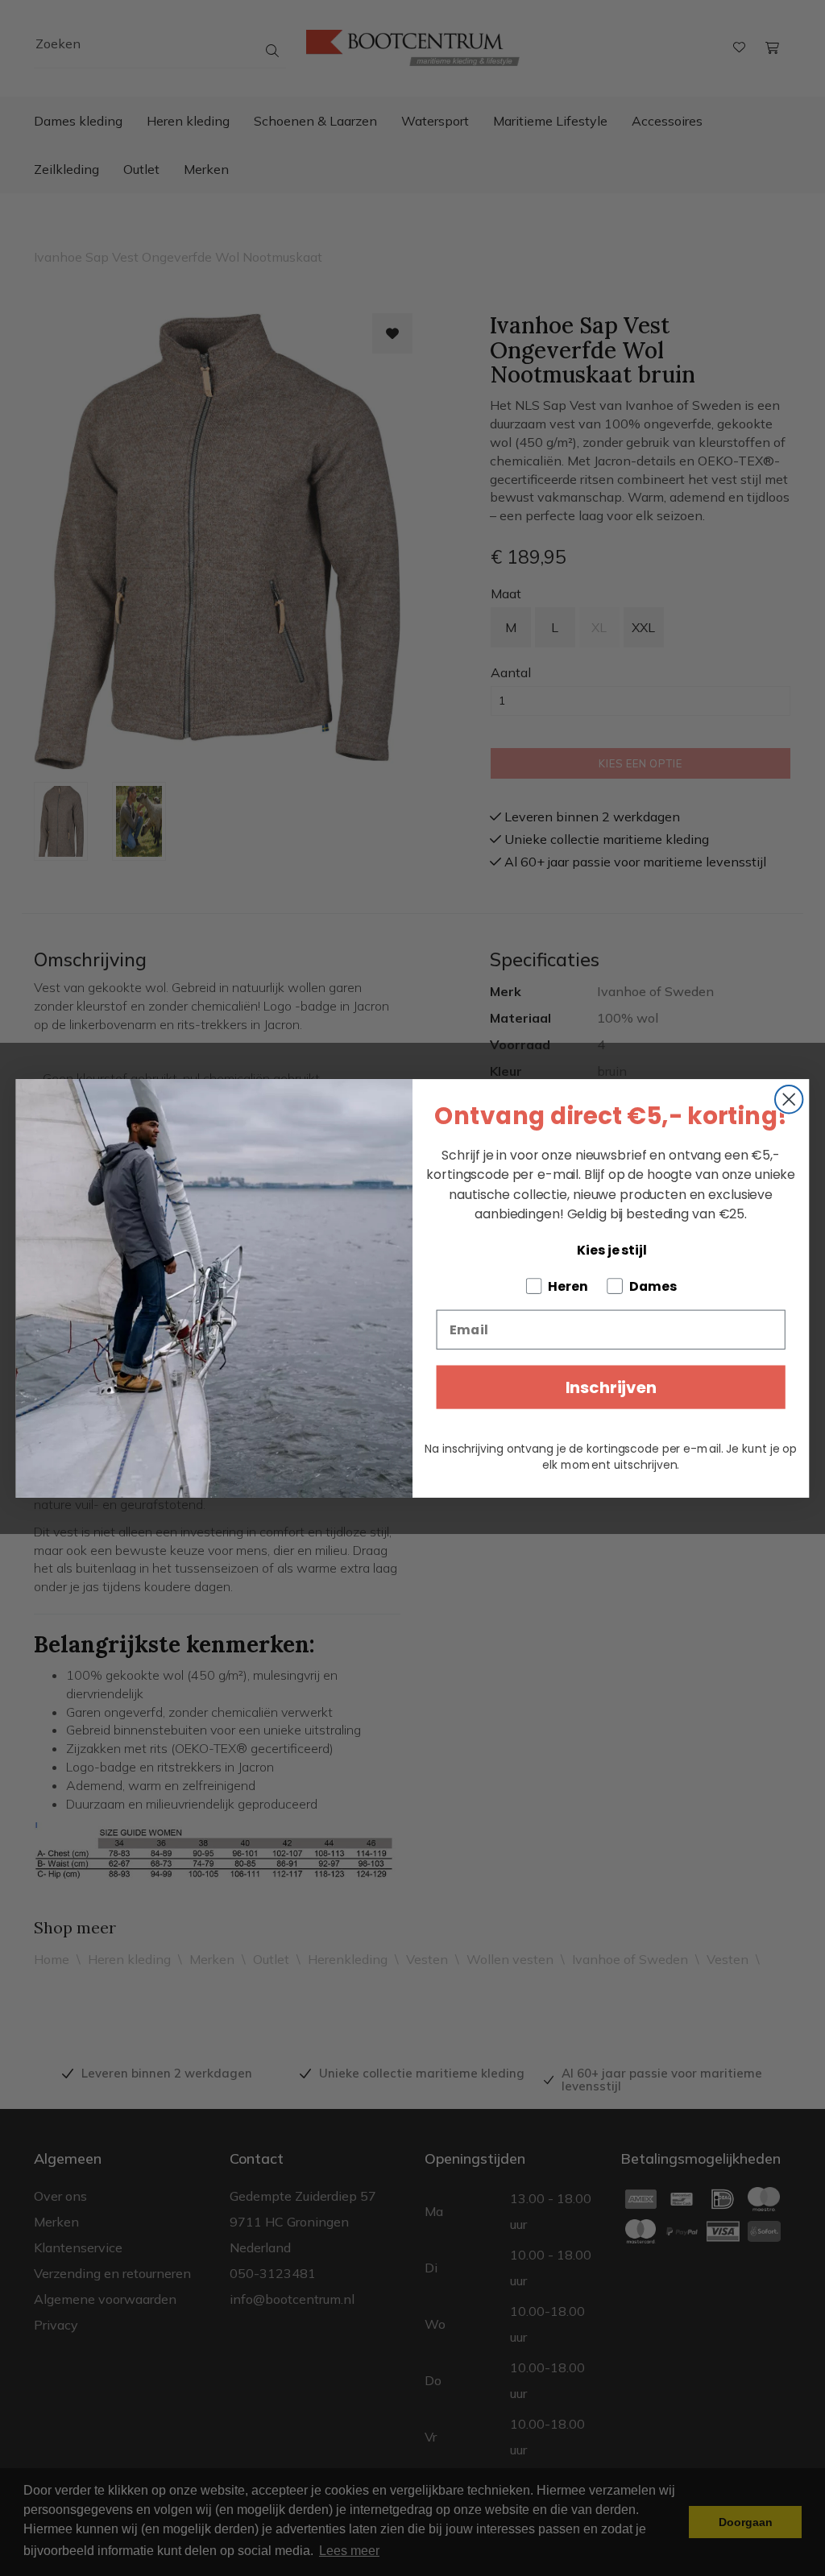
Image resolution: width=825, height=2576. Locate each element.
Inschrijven (611, 1387)
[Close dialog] (789, 1098)
